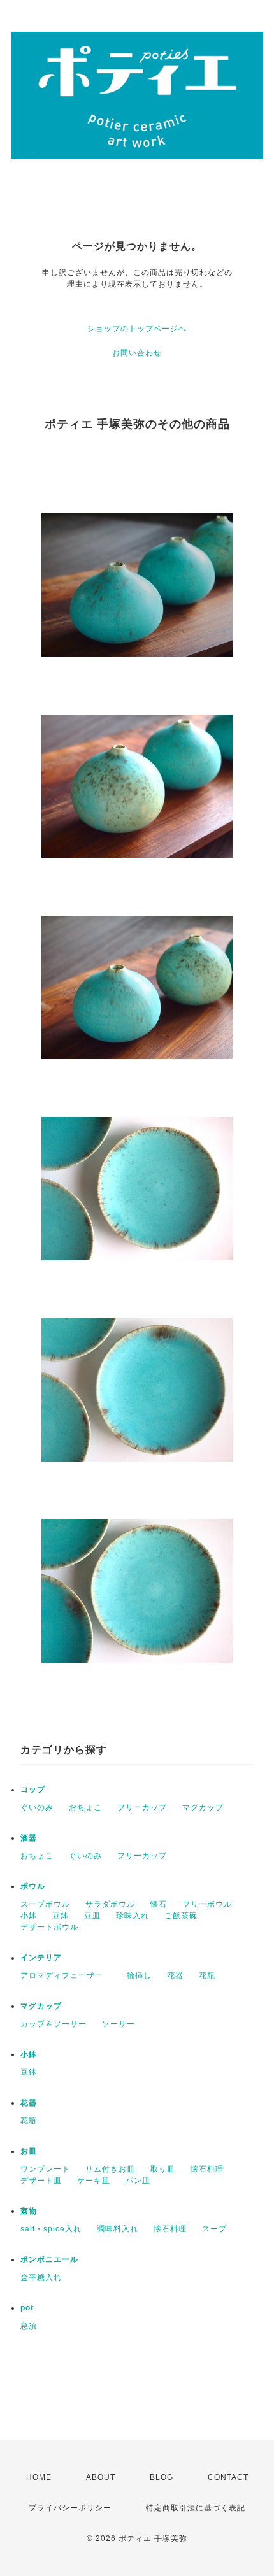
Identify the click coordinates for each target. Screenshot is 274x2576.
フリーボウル (207, 1904)
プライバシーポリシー (70, 2508)
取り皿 (163, 2169)
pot (27, 2308)
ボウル (33, 1886)
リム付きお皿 (110, 2169)
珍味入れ (133, 1916)
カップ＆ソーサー (54, 2024)
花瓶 (207, 1975)
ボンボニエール (49, 2259)
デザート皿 (41, 2181)
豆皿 (92, 1916)
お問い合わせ (137, 353)
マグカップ (203, 1807)
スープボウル (45, 1904)
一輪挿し (135, 1975)
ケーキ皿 (94, 2181)
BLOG (162, 2477)
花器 (175, 1975)
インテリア (41, 1958)
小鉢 (29, 1916)
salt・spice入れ (51, 2229)
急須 (29, 2326)
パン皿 (138, 2181)
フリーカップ (142, 1807)
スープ (214, 2229)
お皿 (29, 2151)
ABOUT (101, 2477)
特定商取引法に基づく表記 (196, 2508)
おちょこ (85, 1807)
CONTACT (228, 2477)
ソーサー (119, 2024)
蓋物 (29, 2211)
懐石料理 (207, 2169)
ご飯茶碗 (181, 1916)
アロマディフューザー (62, 1975)
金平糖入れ (41, 2277)
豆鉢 (61, 1916)
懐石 (159, 1904)
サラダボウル (110, 1904)
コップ (33, 1790)
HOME (39, 2477)
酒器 (29, 1838)
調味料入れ (118, 2229)
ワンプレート (45, 2169)
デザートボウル (49, 1927)
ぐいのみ (37, 1807)
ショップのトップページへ (137, 329)
